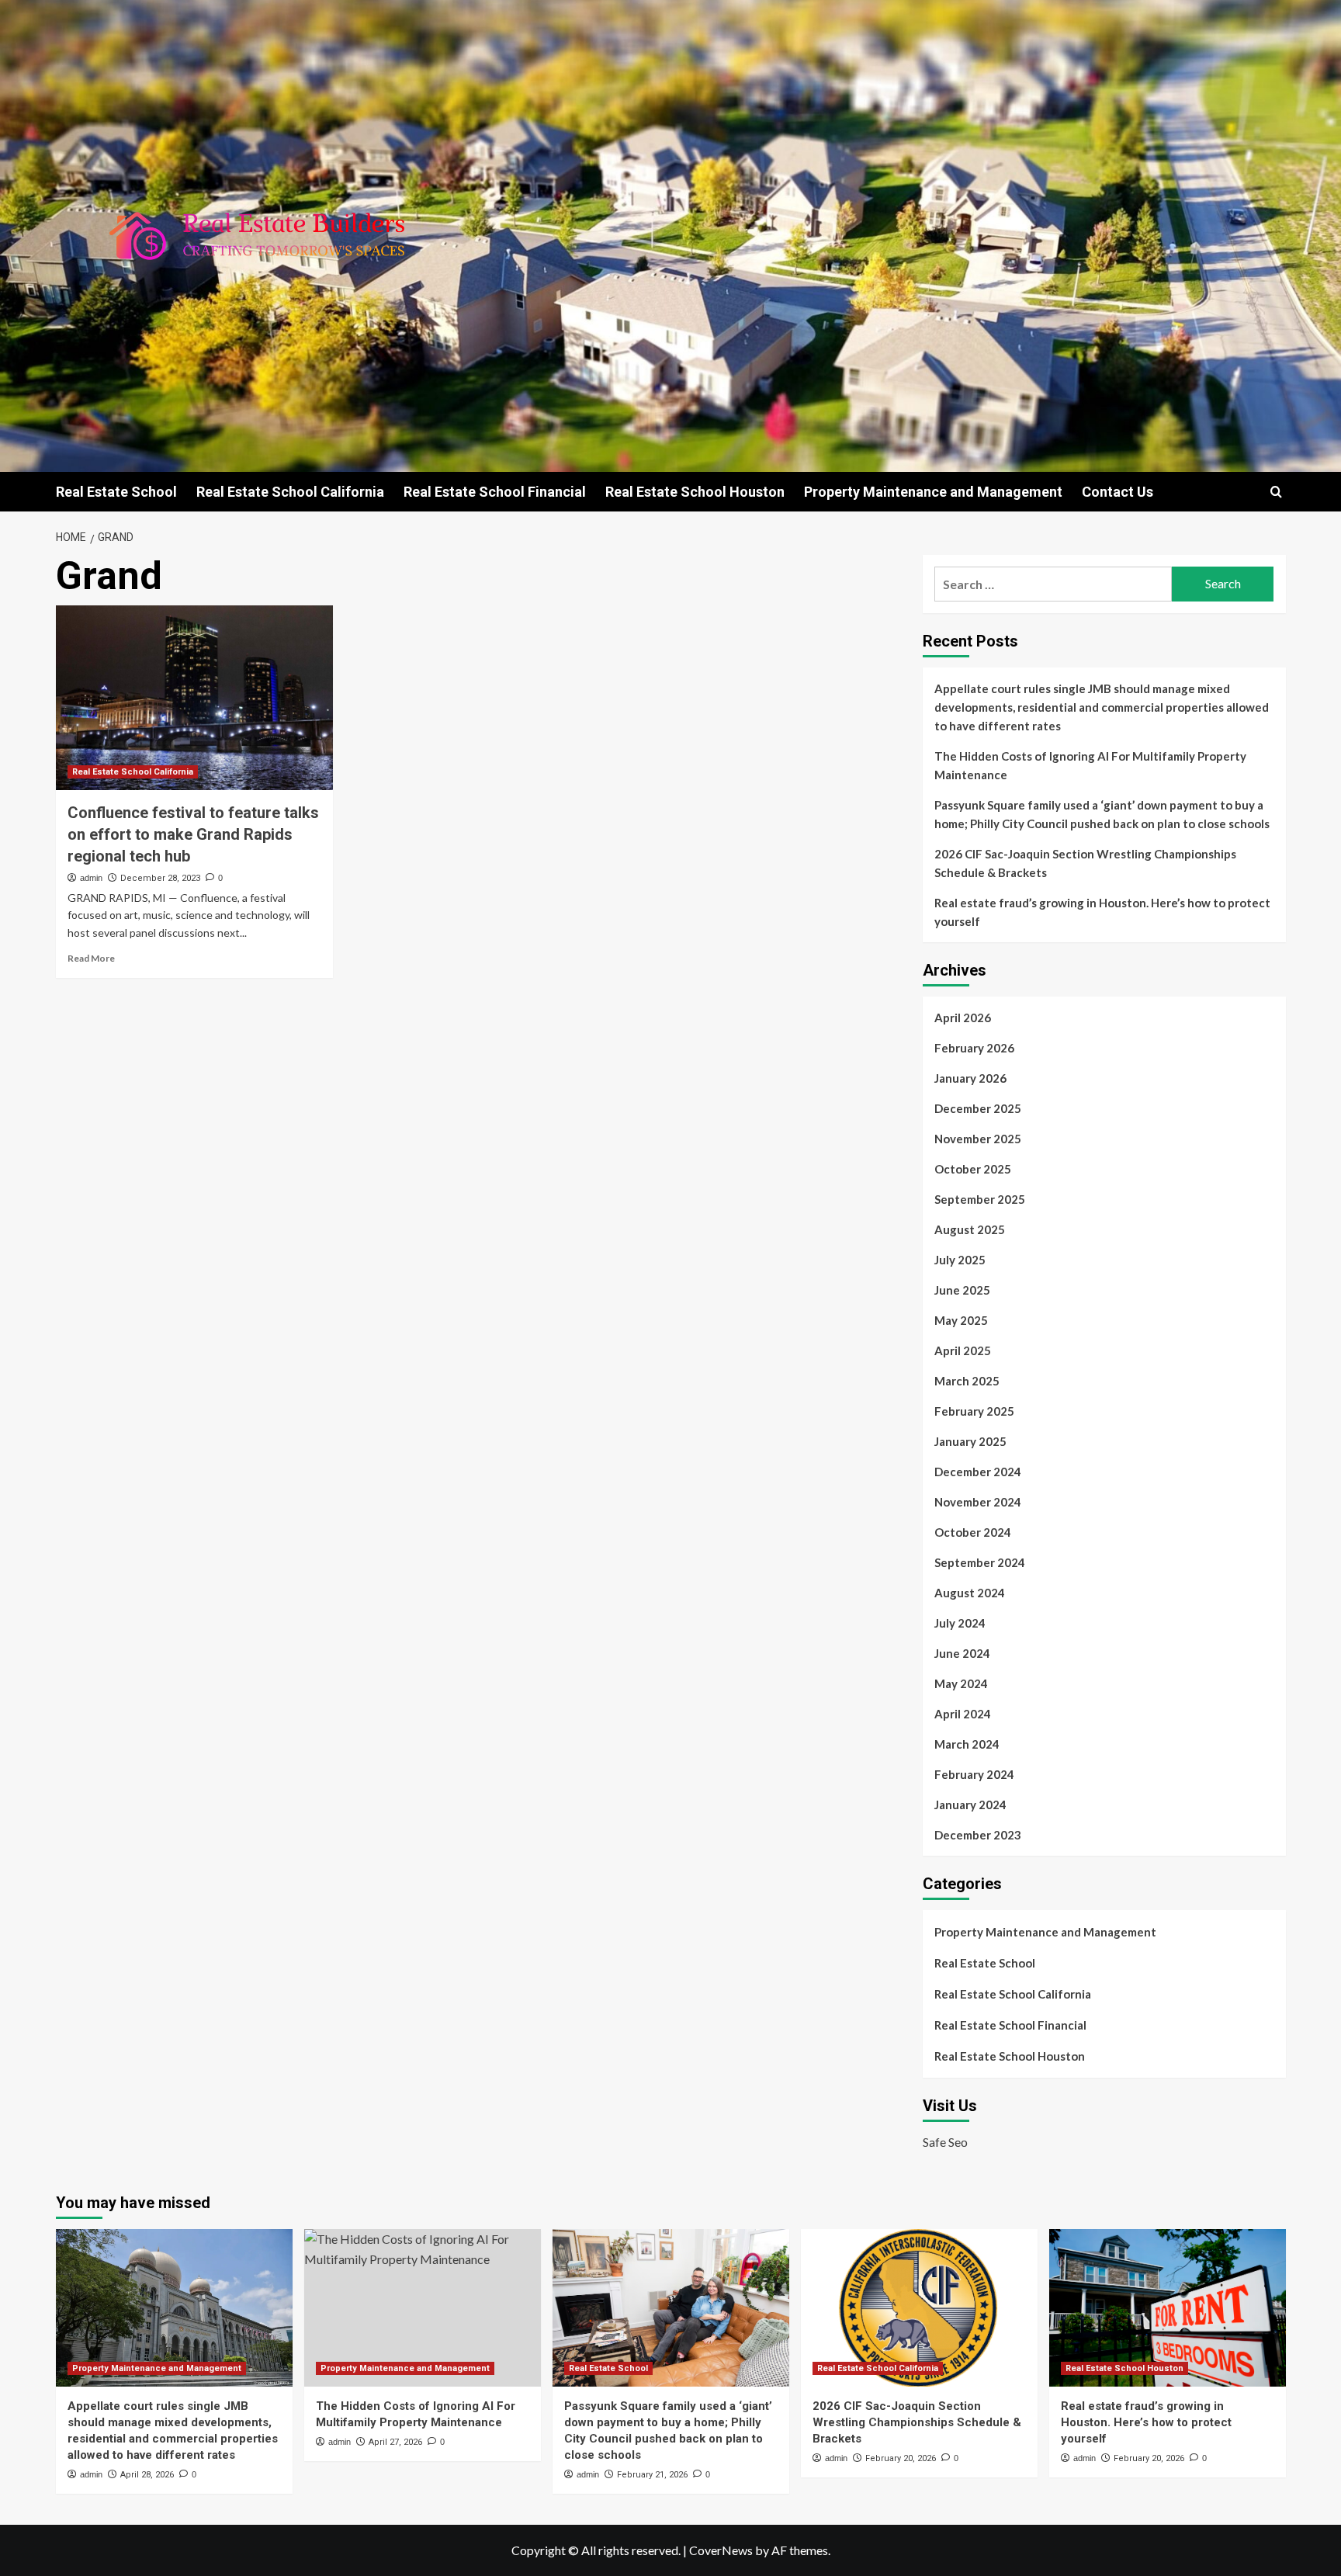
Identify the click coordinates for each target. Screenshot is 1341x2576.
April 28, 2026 (147, 2475)
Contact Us (1117, 492)
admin (91, 878)
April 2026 (963, 1018)
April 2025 (963, 1350)
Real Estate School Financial (495, 492)
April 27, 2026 (395, 2442)
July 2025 (960, 1260)
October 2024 (973, 1532)
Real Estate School (116, 492)
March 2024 (967, 1744)
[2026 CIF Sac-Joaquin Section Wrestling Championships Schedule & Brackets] (919, 2308)
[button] (1276, 492)
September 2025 (980, 1199)
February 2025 (974, 1411)
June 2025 (962, 1290)
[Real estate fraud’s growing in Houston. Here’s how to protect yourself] (1168, 2308)
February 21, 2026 (652, 2475)
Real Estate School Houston (695, 492)
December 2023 (978, 1835)
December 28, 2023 (160, 878)
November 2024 (978, 1502)
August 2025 (970, 1229)
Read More (91, 958)
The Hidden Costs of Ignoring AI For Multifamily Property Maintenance (1090, 765)
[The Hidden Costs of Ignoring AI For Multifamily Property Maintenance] (423, 2308)
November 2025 (978, 1139)
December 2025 (978, 1108)
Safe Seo (945, 2142)
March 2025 (967, 1381)
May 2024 (961, 1683)
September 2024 (980, 1562)
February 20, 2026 (901, 2458)
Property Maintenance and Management (933, 492)
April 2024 (963, 1714)
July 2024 (960, 1623)
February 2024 (974, 1774)
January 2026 (970, 1078)
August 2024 (970, 1593)
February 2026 (974, 1048)
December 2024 (978, 1472)
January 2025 (970, 1441)
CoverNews (721, 2550)
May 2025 (961, 1320)
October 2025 (973, 1169)
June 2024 (962, 1653)
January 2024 (970, 1805)
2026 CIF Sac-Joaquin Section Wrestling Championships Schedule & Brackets (1085, 863)
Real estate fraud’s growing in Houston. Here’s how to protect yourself (1102, 912)
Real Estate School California (290, 492)
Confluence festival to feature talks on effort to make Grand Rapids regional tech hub (193, 834)
